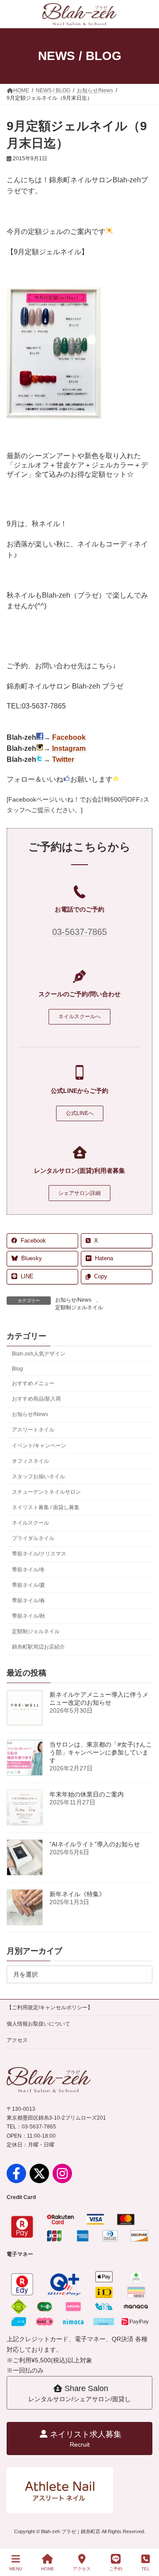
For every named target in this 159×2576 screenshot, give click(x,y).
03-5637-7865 (79, 932)
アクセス (17, 2040)
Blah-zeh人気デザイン (39, 1354)
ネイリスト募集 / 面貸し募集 (46, 1507)
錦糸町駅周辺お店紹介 (38, 1647)
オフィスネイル (30, 1461)
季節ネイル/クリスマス (39, 1554)
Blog (17, 1369)
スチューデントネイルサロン (46, 1492)
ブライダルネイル (33, 1539)
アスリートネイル (33, 1430)
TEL (146, 2569)
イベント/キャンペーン (39, 1446)
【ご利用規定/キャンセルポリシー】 (50, 2007)
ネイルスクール (30, 1523)
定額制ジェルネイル (79, 1307)
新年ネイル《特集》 (77, 1894)
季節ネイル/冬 (28, 1570)
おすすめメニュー (33, 1383)
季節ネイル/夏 (28, 1585)
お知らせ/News (73, 1300)
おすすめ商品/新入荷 (36, 1399)
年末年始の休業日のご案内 (87, 1794)
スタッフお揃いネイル (38, 1476)
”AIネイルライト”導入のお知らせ (95, 1844)
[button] (79, 1017)
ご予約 (116, 2569)
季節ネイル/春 (28, 1601)
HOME (48, 2569)
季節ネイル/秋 (28, 1616)
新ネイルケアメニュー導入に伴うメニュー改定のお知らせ (99, 1699)
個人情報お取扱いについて (38, 2024)
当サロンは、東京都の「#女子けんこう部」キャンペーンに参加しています (101, 1752)
